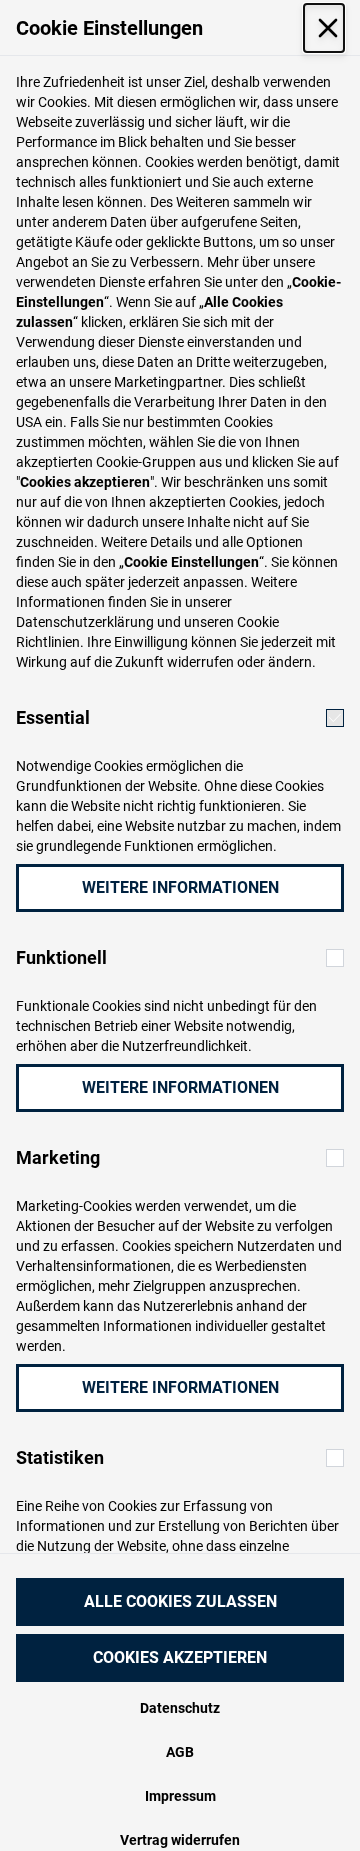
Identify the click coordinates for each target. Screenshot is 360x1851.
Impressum (180, 1796)
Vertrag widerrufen (180, 1840)
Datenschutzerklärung (85, 622)
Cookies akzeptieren (180, 1657)
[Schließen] (324, 28)
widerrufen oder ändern (239, 662)
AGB (180, 1752)
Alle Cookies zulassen (180, 1601)
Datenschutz (180, 1708)
